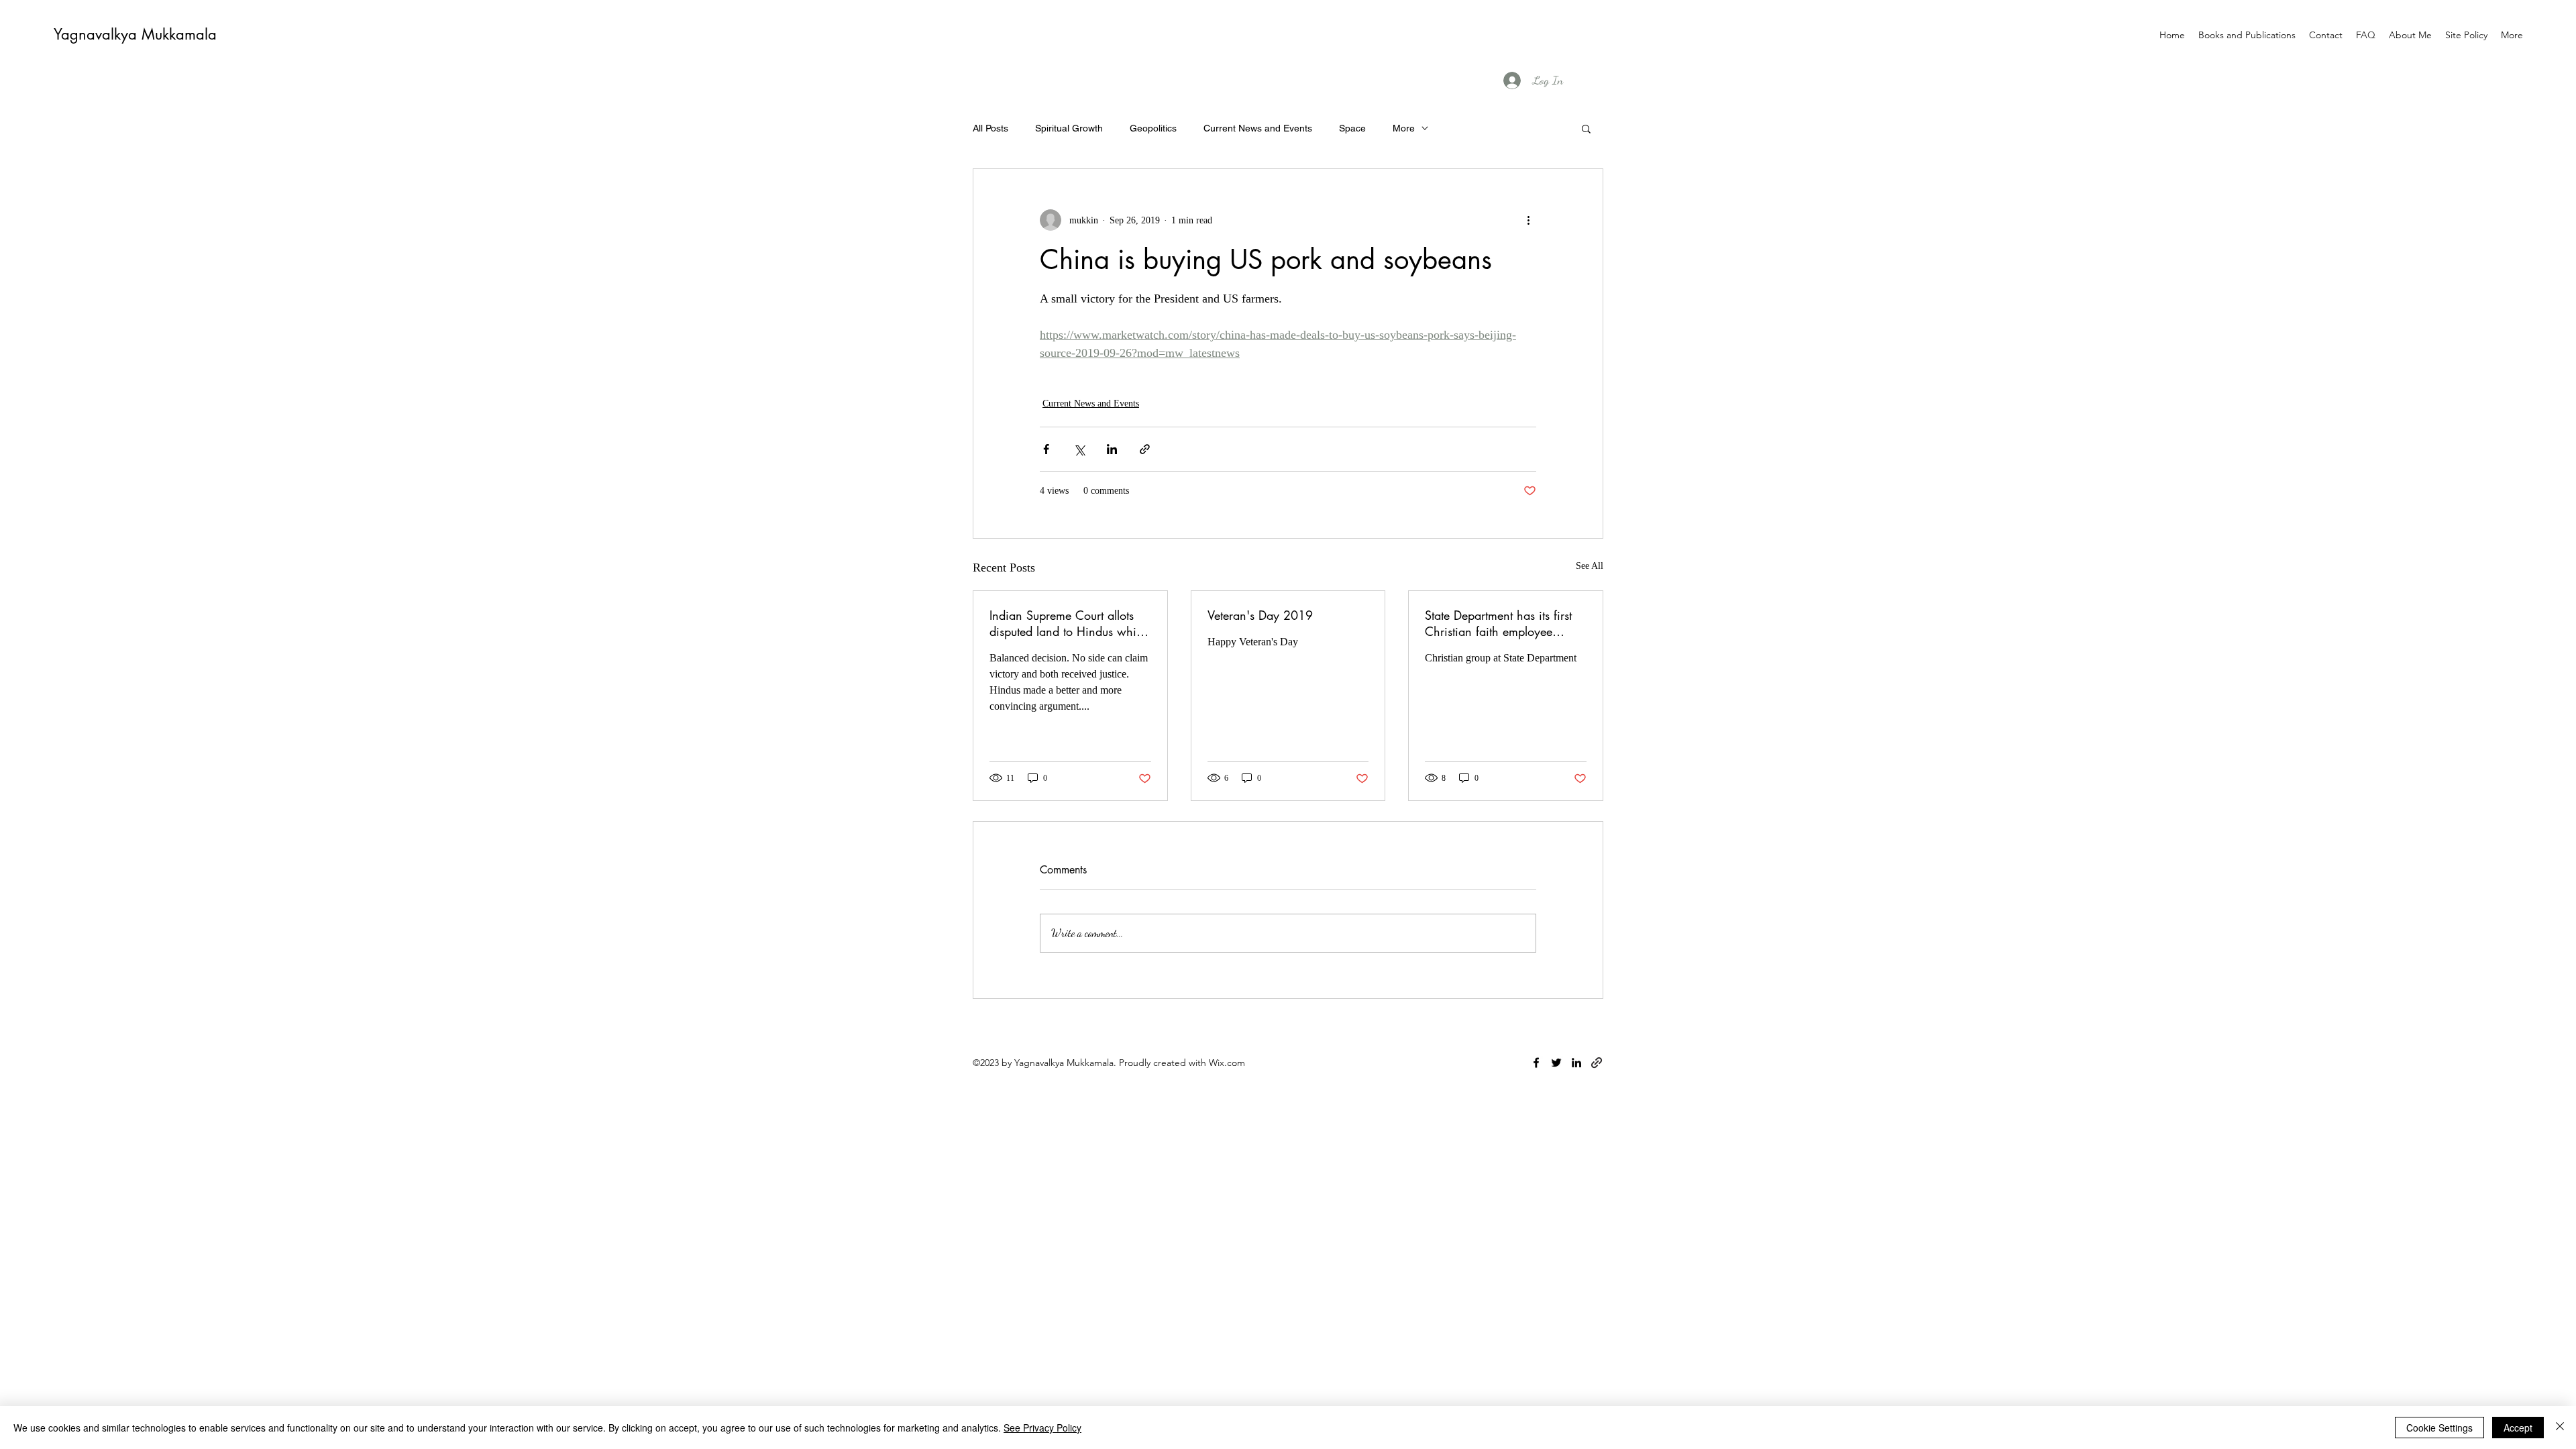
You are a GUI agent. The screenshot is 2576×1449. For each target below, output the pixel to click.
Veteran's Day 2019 (1260, 615)
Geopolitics (1153, 128)
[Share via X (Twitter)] (1079, 449)
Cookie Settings (2439, 1428)
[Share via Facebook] (1046, 449)
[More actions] (1528, 220)
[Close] (2560, 1428)
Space (1352, 128)
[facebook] (1536, 1063)
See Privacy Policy (1042, 1428)
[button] (1586, 128)
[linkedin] (1576, 1063)
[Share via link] (1145, 449)
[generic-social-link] (1597, 1063)
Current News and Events (1258, 128)
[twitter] (1556, 1063)
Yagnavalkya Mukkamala (135, 34)
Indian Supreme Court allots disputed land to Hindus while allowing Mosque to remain (1067, 623)
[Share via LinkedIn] (1112, 449)
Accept (2518, 1428)
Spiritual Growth (1069, 128)
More (1404, 128)
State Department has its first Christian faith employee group (1498, 623)
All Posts (990, 128)
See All (1590, 566)
